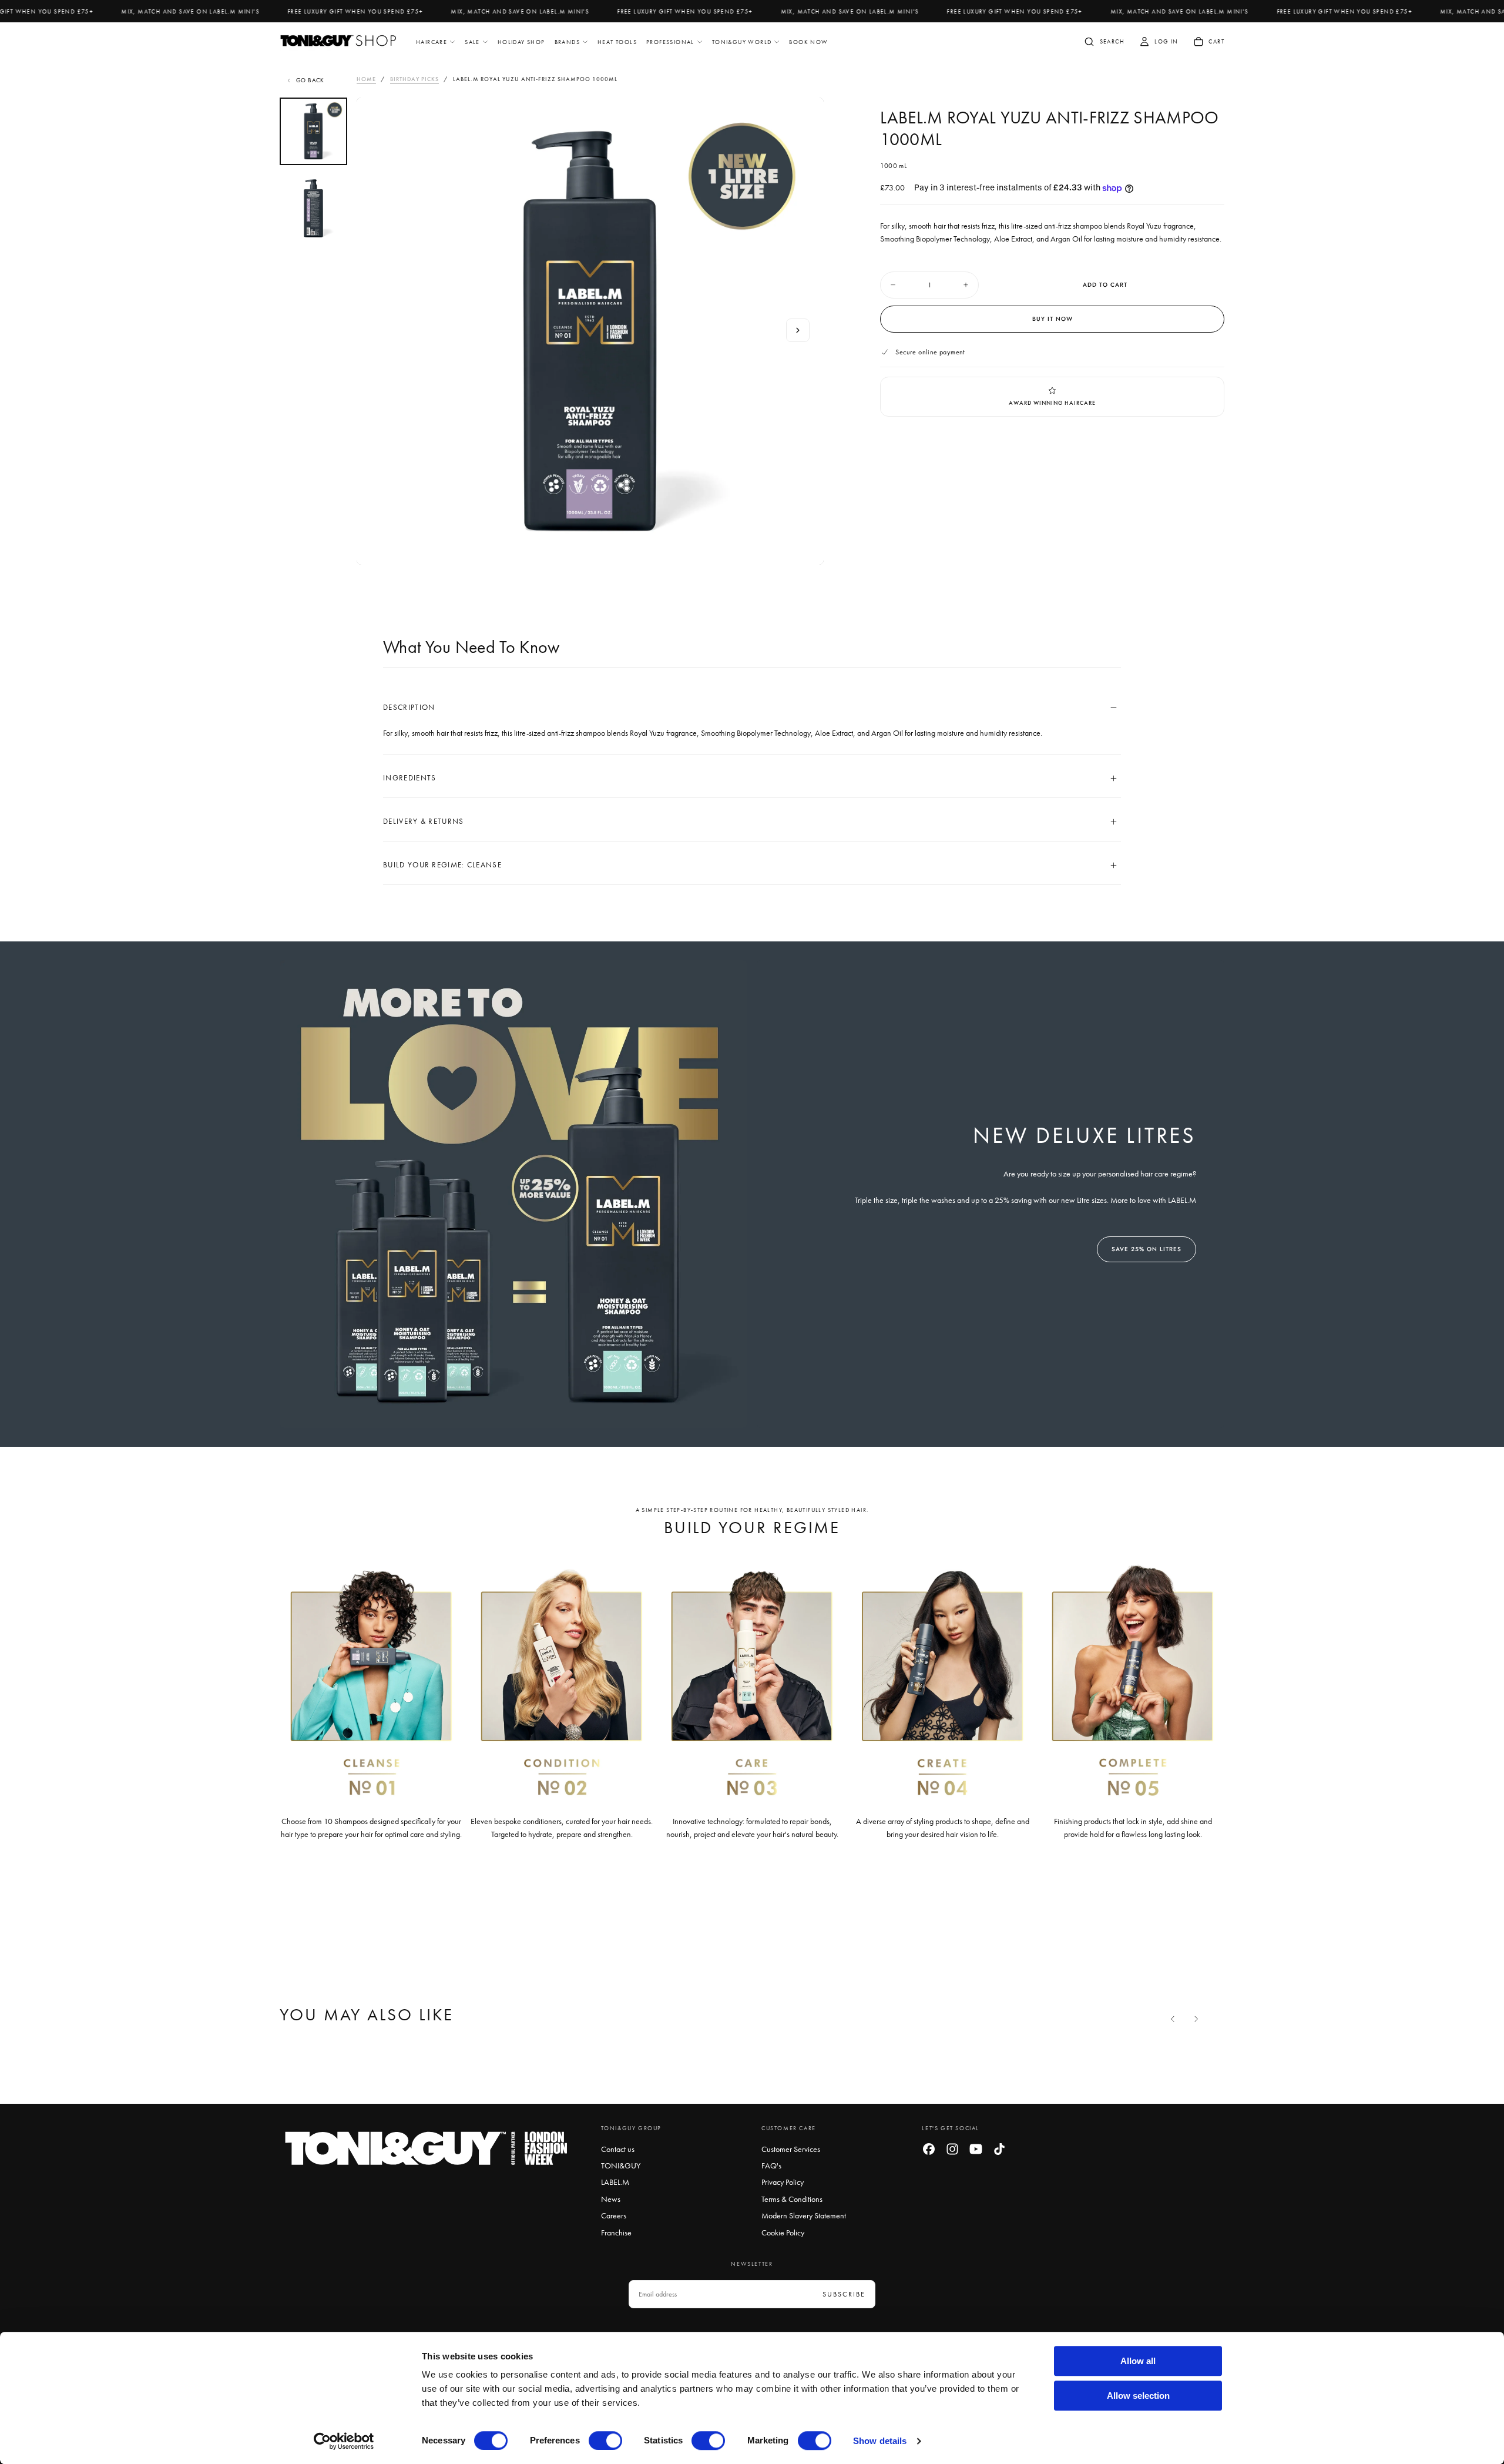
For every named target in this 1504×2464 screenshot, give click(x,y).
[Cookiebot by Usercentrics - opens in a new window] (344, 2441)
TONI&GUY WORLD (742, 42)
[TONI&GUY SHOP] (427, 2149)
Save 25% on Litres (1147, 1249)
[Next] (1196, 2019)
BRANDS (567, 42)
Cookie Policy (783, 2232)
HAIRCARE (432, 42)
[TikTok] (999, 2149)
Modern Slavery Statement (804, 2215)
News (611, 2199)
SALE (472, 42)
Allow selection (1138, 2396)
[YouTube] (976, 2149)
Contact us (618, 2149)
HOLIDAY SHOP (521, 42)
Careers (614, 2215)
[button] (1104, 43)
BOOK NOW (808, 42)
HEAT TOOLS (617, 42)
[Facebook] (929, 2149)
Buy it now (1053, 319)
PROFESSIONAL (670, 42)
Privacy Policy (783, 2182)
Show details (880, 2441)
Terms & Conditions (792, 2199)
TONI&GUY (621, 2165)
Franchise (616, 2232)
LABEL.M (615, 2182)
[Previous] (1173, 2019)
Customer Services (791, 2149)
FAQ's (771, 2165)
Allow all (1138, 2361)
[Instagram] (952, 2149)
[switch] (605, 2440)
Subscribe (844, 2294)
